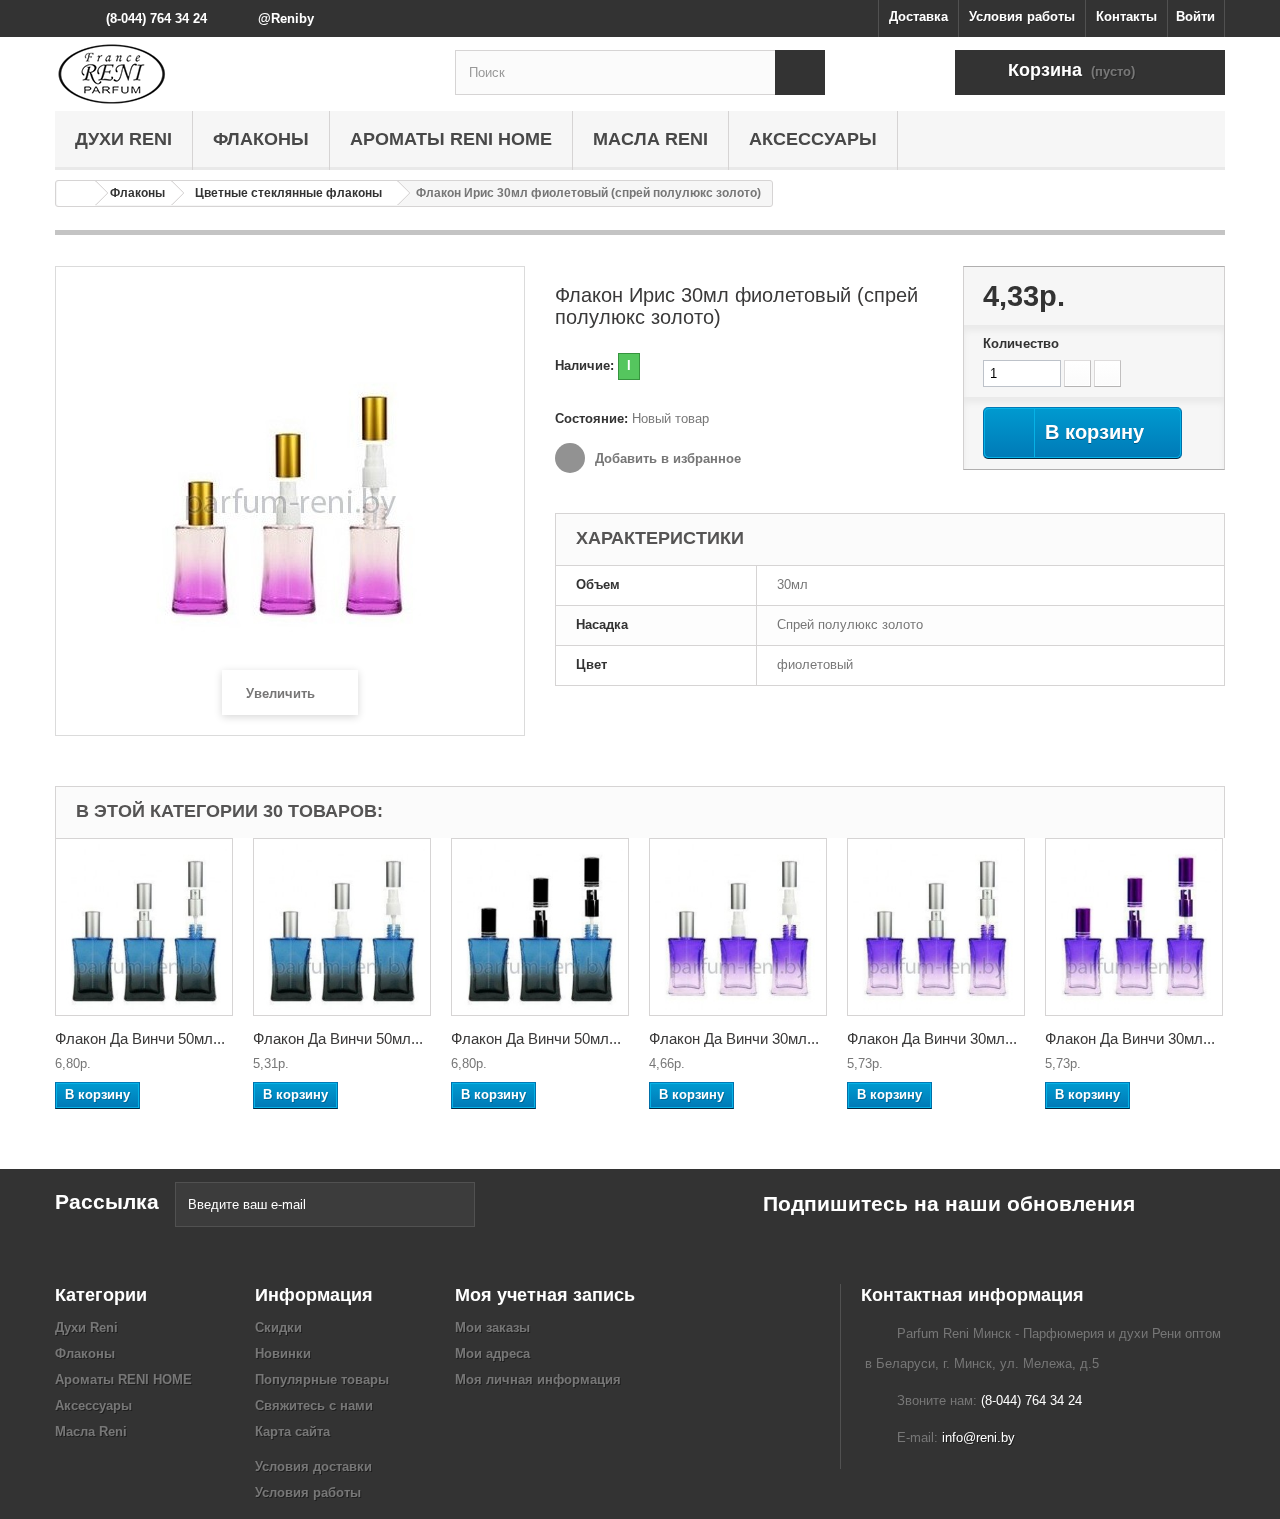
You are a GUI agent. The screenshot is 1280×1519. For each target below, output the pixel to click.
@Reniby (286, 18)
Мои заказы (492, 1327)
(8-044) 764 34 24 (156, 18)
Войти (1195, 16)
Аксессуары (813, 139)
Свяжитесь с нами (314, 1405)
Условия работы (1022, 16)
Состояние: (591, 418)
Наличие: (584, 365)
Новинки (283, 1353)
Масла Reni (650, 139)
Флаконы (261, 139)
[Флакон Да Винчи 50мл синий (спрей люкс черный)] (540, 927)
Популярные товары (322, 1379)
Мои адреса (492, 1353)
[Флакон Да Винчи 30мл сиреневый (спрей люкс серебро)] (936, 927)
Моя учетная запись (545, 1295)
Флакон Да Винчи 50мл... (140, 1038)
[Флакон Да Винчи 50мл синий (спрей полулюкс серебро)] (342, 927)
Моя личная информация (538, 1379)
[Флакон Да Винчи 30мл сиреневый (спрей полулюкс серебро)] (738, 927)
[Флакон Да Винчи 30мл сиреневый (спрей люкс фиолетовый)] (1134, 927)
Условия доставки (313, 1466)
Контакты (1126, 16)
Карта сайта (292, 1431)
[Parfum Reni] (240, 74)
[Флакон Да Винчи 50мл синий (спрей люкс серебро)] (144, 927)
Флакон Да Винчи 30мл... (734, 1038)
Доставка (918, 16)
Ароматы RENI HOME (451, 139)
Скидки (278, 1327)
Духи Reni (123, 139)
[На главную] (76, 193)
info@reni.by (978, 1437)
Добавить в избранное (666, 458)
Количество (1021, 343)
